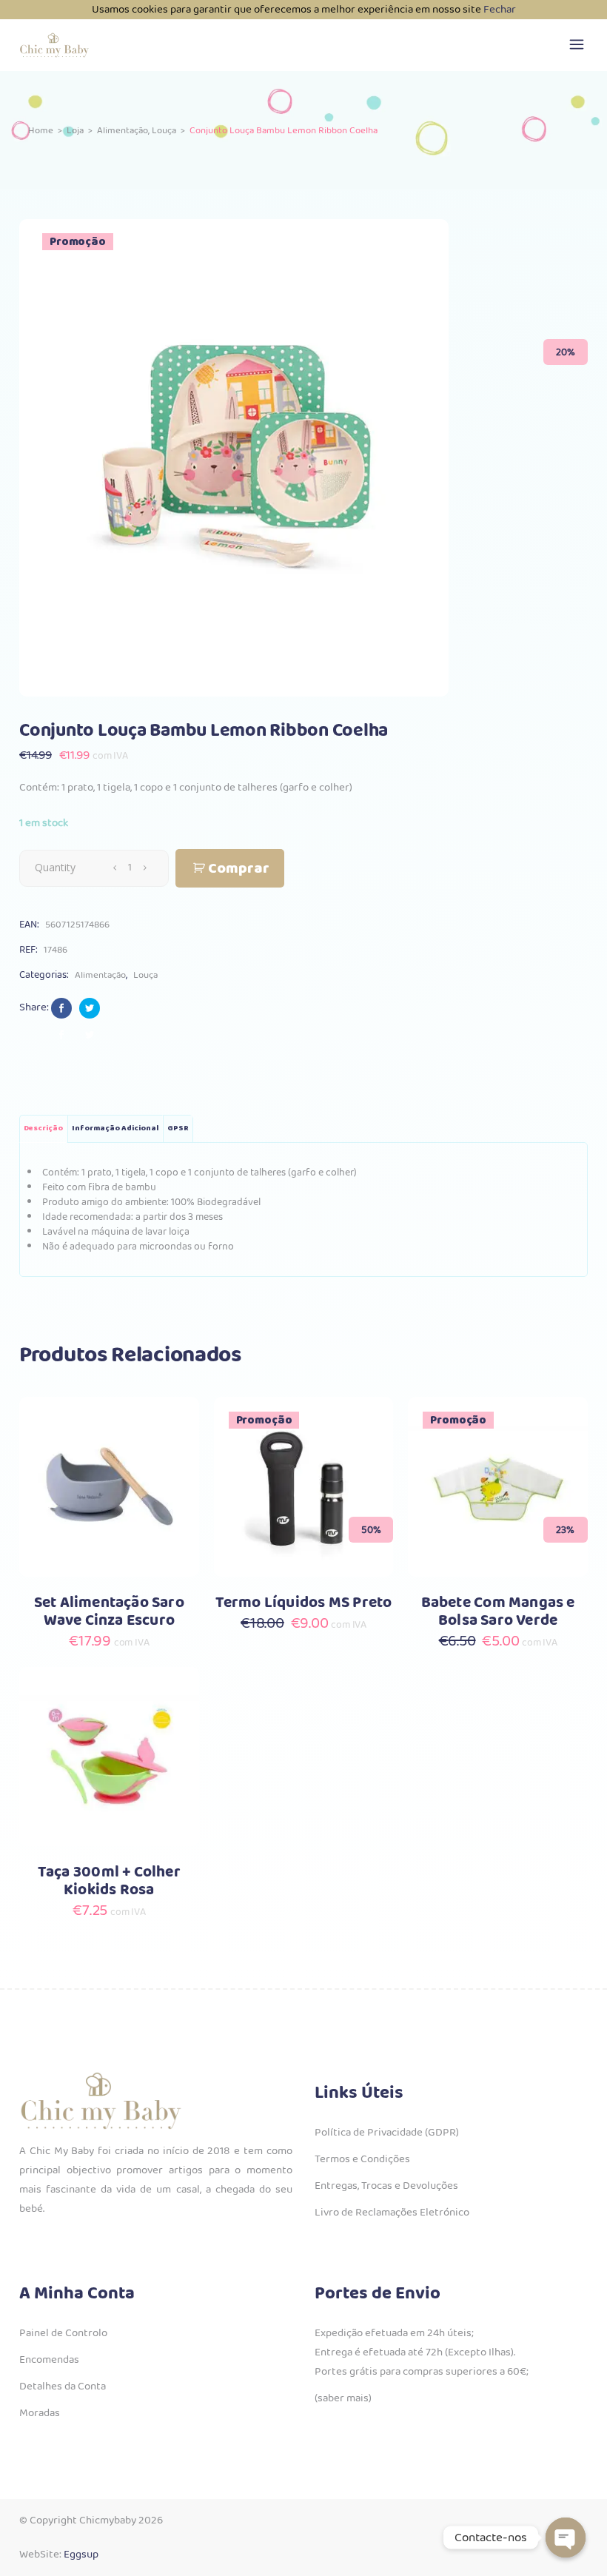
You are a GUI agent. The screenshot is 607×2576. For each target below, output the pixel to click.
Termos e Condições (362, 2159)
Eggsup (81, 2555)
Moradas (40, 2413)
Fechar (500, 10)
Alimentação (123, 131)
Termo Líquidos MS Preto (304, 1603)
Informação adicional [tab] (115, 1128)
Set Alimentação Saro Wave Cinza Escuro (109, 1612)
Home (41, 131)
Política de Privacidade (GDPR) (387, 2133)
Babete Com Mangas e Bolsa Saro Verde (498, 1612)
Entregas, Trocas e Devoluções (386, 2186)
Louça (164, 131)
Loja (75, 131)
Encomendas (49, 2360)
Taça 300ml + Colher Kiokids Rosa (109, 1881)
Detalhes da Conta (63, 2387)
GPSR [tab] (178, 1128)
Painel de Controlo (63, 2333)
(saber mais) (343, 2398)
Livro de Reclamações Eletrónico (392, 2213)
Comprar (239, 869)
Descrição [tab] (43, 1128)
